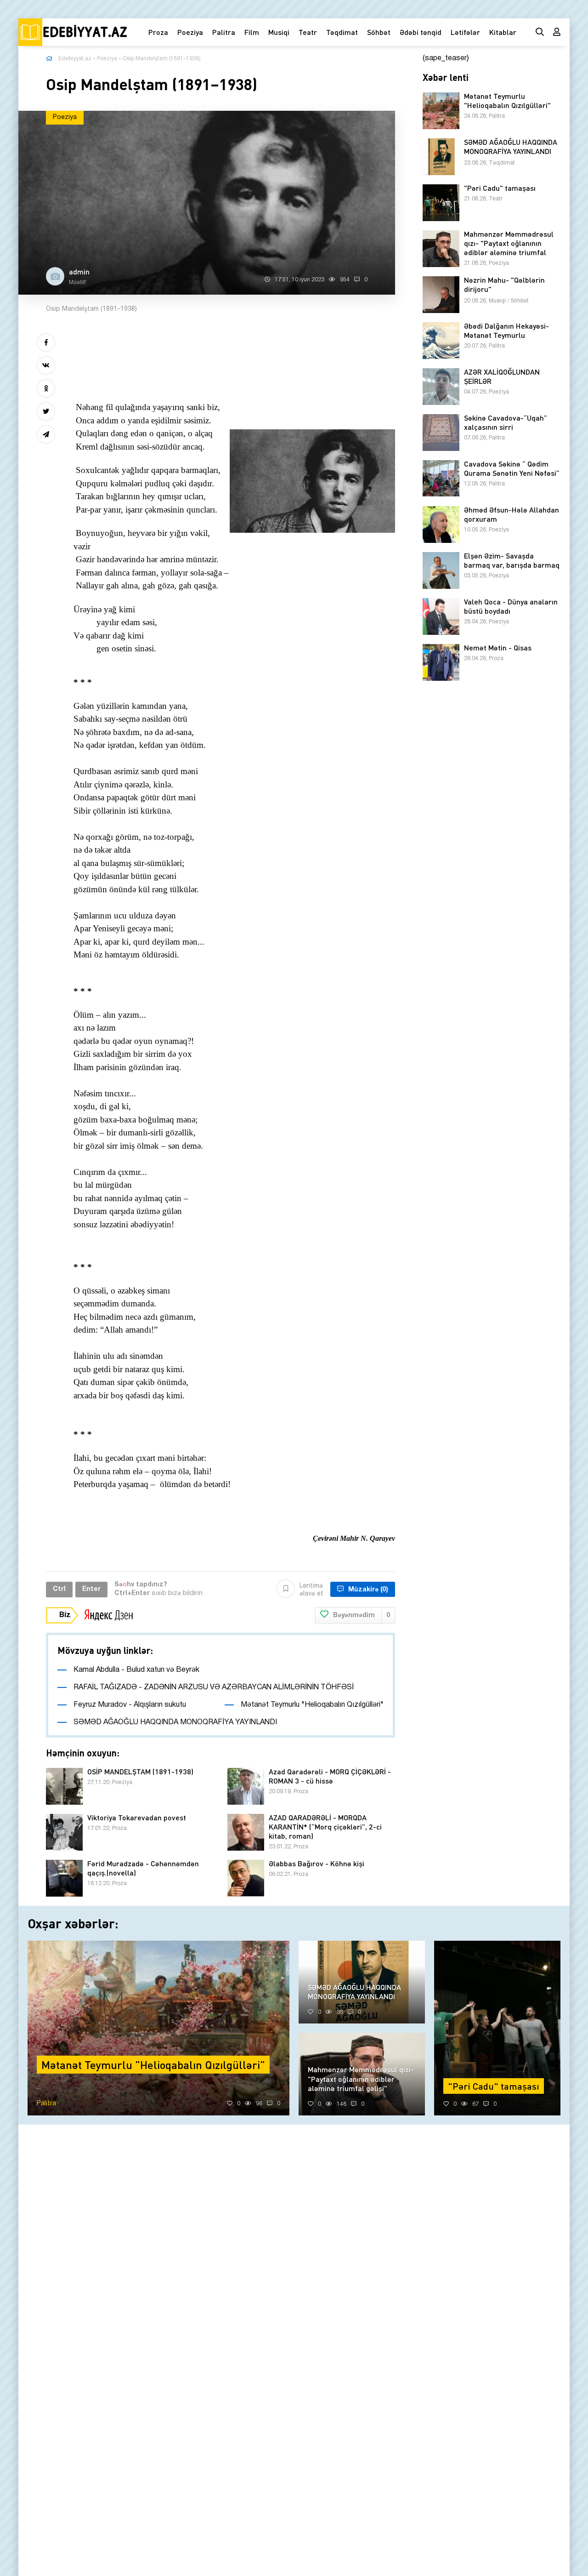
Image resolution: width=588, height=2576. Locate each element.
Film (252, 32)
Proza (158, 32)
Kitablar (503, 32)
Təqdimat (342, 32)
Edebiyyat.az (75, 59)
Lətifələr (465, 32)
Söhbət (379, 32)
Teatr (308, 32)
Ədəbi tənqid (421, 32)
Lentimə (311, 1590)
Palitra (224, 32)
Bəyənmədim (362, 1616)
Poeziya (190, 32)
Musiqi (279, 32)
